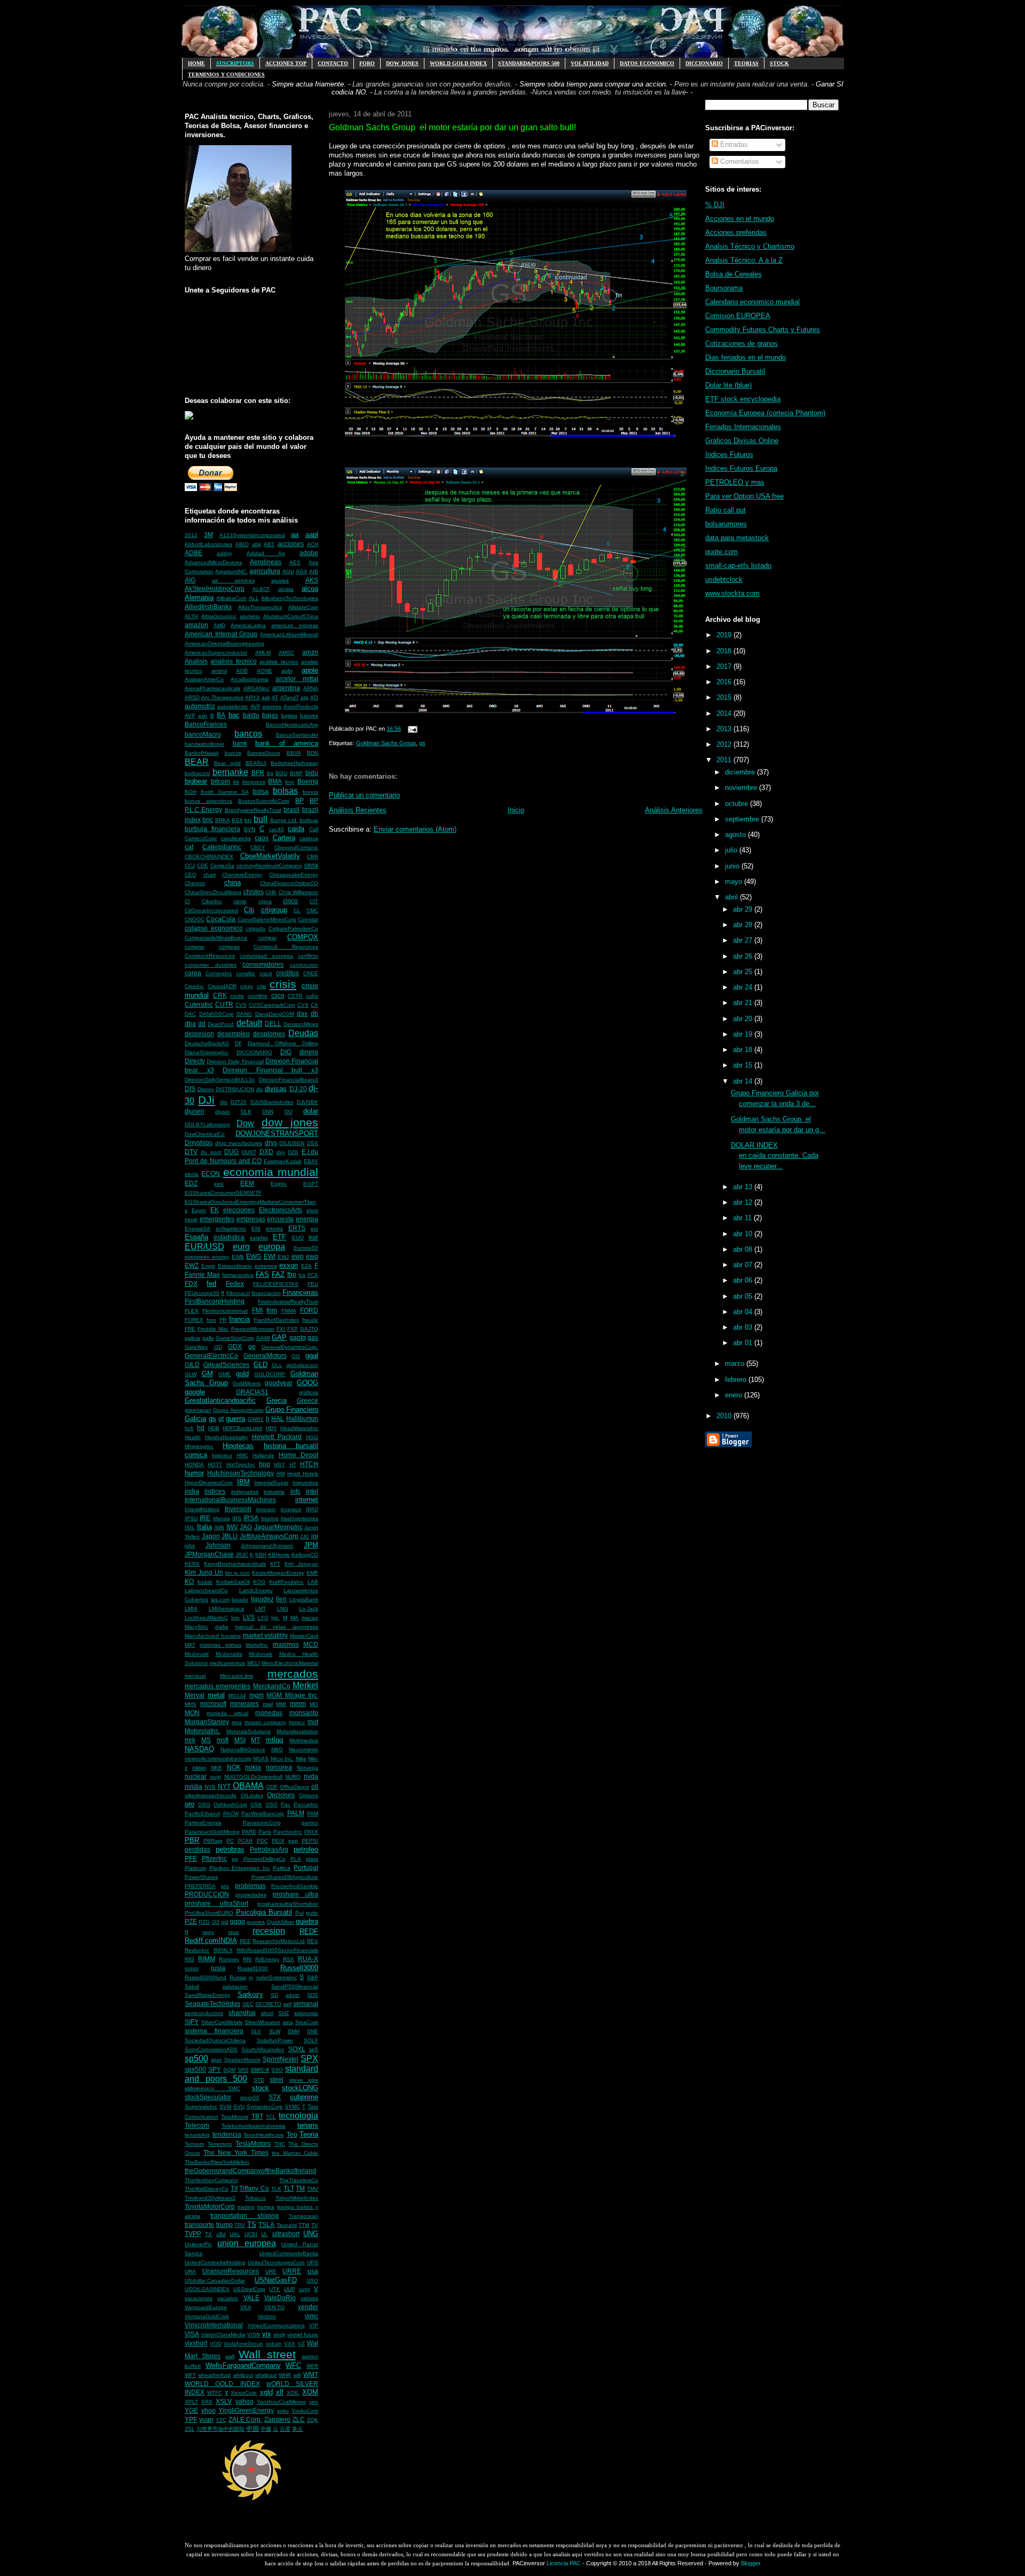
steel (277, 2079)
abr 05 (744, 1296)
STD (259, 2080)
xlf (280, 2392)
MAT (190, 1645)
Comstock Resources (286, 947)
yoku (283, 2411)
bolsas (285, 791)
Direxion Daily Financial (235, 1061)
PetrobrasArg (269, 1849)
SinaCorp (307, 2022)
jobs (190, 1546)
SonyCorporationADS (211, 2049)
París (265, 1832)
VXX (290, 2344)
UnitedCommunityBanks (289, 2253)
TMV (313, 2189)
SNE (313, 2031)
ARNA (311, 688)
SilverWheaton (262, 2022)
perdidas (198, 1849)
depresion (199, 1034)
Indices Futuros (729, 455)
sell (287, 2004)
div (260, 1089)
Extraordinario (235, 1266)
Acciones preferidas (736, 232)
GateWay (196, 1347)
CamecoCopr (201, 838)
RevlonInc (197, 1950)
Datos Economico (647, 63)
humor (194, 1473)
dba (190, 1024)
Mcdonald (197, 1654)
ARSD (192, 697)
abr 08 (744, 1249)
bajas (270, 715)
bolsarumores (726, 524)
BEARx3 (256, 763)
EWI (270, 1256)
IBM (243, 1482)
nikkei (199, 1768)
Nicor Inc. (282, 1759)
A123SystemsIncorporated (252, 535)
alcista (286, 589)
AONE (265, 671)
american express (295, 625)
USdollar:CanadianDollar (215, 2281)
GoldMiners (247, 1383)
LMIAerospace (227, 1609)
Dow (245, 1123)
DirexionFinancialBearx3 (289, 1080)
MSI (240, 1740)
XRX (207, 2402)
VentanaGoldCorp (207, 2316)
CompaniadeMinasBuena (216, 938)
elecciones (239, 1210)
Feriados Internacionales (743, 427)
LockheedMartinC (206, 1618)
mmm (298, 1704)
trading (246, 2207)
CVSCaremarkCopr (272, 1005)
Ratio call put (726, 510)
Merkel (305, 1685)
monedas (269, 1713)
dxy (281, 1152)
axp (203, 716)
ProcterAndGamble (295, 1886)
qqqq (238, 1921)
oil (315, 1786)
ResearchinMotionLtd (279, 1941)
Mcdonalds (229, 1654)
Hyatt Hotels (303, 1473)
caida (296, 829)
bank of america (287, 743)
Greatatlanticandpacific (220, 1400)
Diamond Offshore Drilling (283, 1043)
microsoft (213, 1704)
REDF (309, 1931)
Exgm (208, 1266)
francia (239, 1319)
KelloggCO (305, 1555)
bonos (310, 792)
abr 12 (744, 1202)
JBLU (230, 1536)
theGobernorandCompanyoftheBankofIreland (250, 2171)
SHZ (283, 2013)
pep (293, 1841)
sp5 (314, 2049)
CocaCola (221, 919)
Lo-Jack (309, 1609)
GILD (192, 1365)
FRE (190, 1329)
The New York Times (236, 2152)
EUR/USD (204, 1247)
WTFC (215, 2393)
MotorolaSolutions (249, 1731)
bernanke (230, 772)
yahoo (245, 2401)
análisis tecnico (279, 662)
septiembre (743, 819)
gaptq (298, 1337)
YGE (191, 2410)
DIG (286, 1052)
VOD (216, 2344)
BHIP (296, 773)
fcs (302, 1275)
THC (280, 2144)
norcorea (279, 1767)
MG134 (237, 1696)
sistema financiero (214, 2031)
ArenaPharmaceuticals (212, 688)
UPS (313, 2262)
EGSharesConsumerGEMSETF (223, 1193)
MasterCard (304, 1636)
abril (732, 897)
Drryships (199, 1143)
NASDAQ (199, 1749)
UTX (274, 2289)
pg (235, 1859)
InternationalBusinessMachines (230, 1500)
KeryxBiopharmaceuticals (235, 1564)
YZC (221, 2420)
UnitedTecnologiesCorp (276, 2262)
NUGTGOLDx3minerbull (253, 1777)
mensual (195, 1676)
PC (230, 1841)
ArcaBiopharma (250, 679)
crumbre (258, 996)
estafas (259, 1238)
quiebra (307, 1921)
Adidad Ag (266, 553)
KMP (312, 1573)
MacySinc (196, 1627)
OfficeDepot (294, 1787)
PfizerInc (214, 1858)
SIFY (192, 2022)
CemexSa (222, 866)
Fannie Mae (202, 1274)
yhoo (208, 2410)
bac (234, 715)
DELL (273, 1024)
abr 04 (744, 1312)
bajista (289, 716)
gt (221, 1419)
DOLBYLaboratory (207, 1124)
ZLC (299, 2419)
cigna (265, 901)
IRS (237, 1518)
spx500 (195, 2069)
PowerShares (201, 1877)
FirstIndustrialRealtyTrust (288, 1302)
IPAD (312, 1509)
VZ (301, 2344)
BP (299, 800)
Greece (307, 1400)
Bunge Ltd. (284, 820)
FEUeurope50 (202, 1293)
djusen (195, 1111)
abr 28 (744, 925)
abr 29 (744, 909)
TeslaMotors (253, 2143)
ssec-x (260, 2069)
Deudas (303, 1033)
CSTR (295, 996)
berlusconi (197, 773)
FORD (309, 1310)
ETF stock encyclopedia (743, 399)
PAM (313, 1814)
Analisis (196, 661)
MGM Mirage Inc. (292, 1695)
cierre (240, 901)
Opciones (281, 1795)
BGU (281, 773)
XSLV (224, 2401)
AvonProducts (301, 706)
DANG (244, 1014)
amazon (196, 625)
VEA (246, 2307)
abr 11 (743, 1218)
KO (189, 1581)
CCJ (190, 866)
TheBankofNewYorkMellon (217, 2162)
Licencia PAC (564, 2563)
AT (275, 697)
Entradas (733, 144)
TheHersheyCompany (211, 2180)
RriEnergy (267, 1959)
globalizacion (302, 1365)
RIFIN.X (223, 1950)
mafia (222, 1627)
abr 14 (744, 1081)
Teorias (746, 63)
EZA (306, 1266)
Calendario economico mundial (752, 302)
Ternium (194, 2144)
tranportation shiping (245, 2215)
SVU (239, 2107)
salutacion (235, 1986)
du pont (211, 1152)
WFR (312, 2366)
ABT (269, 544)
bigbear (196, 781)
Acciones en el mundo (740, 219)
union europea (247, 2243)
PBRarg (213, 1841)
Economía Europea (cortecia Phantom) (765, 413)
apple (310, 670)
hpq (265, 1464)
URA (190, 2271)
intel (312, 1491)
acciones (291, 544)
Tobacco (255, 2198)
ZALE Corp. (246, 2419)
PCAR (245, 1841)
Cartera (284, 838)
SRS (243, 2070)
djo (224, 1102)
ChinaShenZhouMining (213, 892)
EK (215, 1210)
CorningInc (219, 973)
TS (252, 2225)
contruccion (304, 965)
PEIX (278, 1841)
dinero (309, 1052)
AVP (190, 716)
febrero (737, 1380)
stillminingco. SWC (212, 2088)
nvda (311, 1776)
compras (229, 947)
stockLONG (300, 2088)
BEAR (197, 762)
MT (255, 1740)
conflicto (308, 956)
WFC (293, 2365)
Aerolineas (266, 562)
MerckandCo (272, 1686)
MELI (254, 1663)
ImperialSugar (271, 1483)
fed (211, 1283)
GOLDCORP (270, 1374)
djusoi (222, 1112)
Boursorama (724, 288)
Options (309, 1795)
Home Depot (298, 1455)
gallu (208, 1338)
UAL (235, 2234)
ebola (192, 1174)
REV (313, 1941)
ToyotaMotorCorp (210, 2206)
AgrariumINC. (231, 571)
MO (314, 1704)
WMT (311, 2374)
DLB (246, 1112)
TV (315, 2225)
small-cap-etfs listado (738, 566)
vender (308, 2307)
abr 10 (744, 1234)
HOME (196, 63)
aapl (312, 535)
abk (257, 544)
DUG (231, 1152)
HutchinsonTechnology (241, 1473)
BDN (313, 753)
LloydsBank (304, 1599)
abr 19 (744, 1034)
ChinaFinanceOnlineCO (289, 883)
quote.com (722, 552)
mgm (257, 1695)
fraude (310, 1320)
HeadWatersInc (299, 1428)
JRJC (242, 1555)
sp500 (196, 2059)
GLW (191, 1374)
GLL (277, 1365)
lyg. (275, 1618)
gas (313, 1337)
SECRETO (268, 2004)
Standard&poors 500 (529, 63)
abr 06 (744, 1280)
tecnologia (298, 2116)
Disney (206, 1089)
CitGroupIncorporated (211, 910)
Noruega (307, 1768)
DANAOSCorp (216, 1014)
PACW (231, 1814)
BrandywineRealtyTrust (253, 810)
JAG (246, 1527)
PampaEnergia (203, 1823)
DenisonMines (301, 1024)
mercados (293, 1674)
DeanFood (221, 1024)
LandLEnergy (256, 1590)
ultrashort (286, 2234)
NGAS (261, 1759)
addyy (224, 553)
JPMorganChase (209, 1554)
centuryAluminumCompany (269, 866)
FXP (293, 1329)
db (314, 1013)
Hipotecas (238, 1446)
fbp (292, 1274)
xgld (266, 2392)
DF (238, 1043)
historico (222, 1455)
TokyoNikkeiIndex (297, 2198)
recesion (269, 1931)
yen (314, 2402)
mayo (735, 882)
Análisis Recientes (358, 810)
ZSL (190, 2429)
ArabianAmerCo (204, 679)
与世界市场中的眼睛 (220, 2429)
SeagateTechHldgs (212, 2004)
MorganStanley (207, 1722)
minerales (245, 1704)
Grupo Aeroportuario (238, 1410)
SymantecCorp (265, 2107)
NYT (224, 1786)
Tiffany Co (254, 2188)
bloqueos (254, 782)
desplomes (269, 1034)
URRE (292, 2271)
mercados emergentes (218, 1686)
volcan (274, 2344)
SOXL (297, 2049)
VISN (254, 2334)
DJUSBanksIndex (272, 1102)
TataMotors (235, 2117)
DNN (268, 1112)
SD (274, 1995)
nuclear (196, 1776)
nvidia (194, 1786)
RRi (247, 1959)
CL (297, 910)
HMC (242, 1455)
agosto (736, 835)
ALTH (191, 616)
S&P (313, 1977)
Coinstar (308, 919)
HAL (278, 1419)
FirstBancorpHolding (215, 1301)
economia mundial (271, 1172)
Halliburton (302, 1419)
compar (267, 938)
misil (268, 1704)
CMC (312, 910)
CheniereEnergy (242, 875)
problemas (250, 1886)
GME (224, 1374)
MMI (281, 1704)
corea (193, 973)
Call (314, 829)
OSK (256, 1804)
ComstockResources (210, 956)
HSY (279, 1464)
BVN (250, 829)
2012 (191, 535)
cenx (311, 865)
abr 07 (744, 1265)
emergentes (217, 1219)
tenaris (308, 2125)
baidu (251, 715)
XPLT (191, 2402)
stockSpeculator (208, 2097)
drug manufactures (239, 1143)
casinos (309, 838)
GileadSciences (226, 1365)
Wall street (267, 2354)
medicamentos (227, 1663)
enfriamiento (231, 1228)
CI (187, 901)
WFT (190, 2375)
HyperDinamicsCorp (209, 1483)
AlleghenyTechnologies (290, 598)
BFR (258, 773)
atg (305, 697)
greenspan (198, 1410)
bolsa (261, 791)
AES (295, 562)
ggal (312, 1356)
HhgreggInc (199, 1446)
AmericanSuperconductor (216, 653)
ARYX (253, 697)
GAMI (263, 1338)
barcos (233, 753)
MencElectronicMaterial (290, 1663)
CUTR (224, 1004)
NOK (234, 1767)
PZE (191, 1921)
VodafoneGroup (243, 2344)
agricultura (265, 571)
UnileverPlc (198, 2244)
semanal (306, 2004)
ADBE (194, 553)
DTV (191, 1152)
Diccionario (704, 63)
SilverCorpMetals (222, 2022)
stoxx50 (250, 2097)
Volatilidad (590, 63)
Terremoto (220, 2144)
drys (271, 1143)
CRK (220, 995)
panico (310, 1823)
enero (735, 1395)
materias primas (220, 1645)
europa (272, 1247)
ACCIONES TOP (286, 63)
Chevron (195, 883)
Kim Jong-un (301, 1564)
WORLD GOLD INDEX (458, 63)
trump (224, 2225)
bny (290, 782)
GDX (235, 1346)
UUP (290, 2289)
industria (274, 1492)
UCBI (251, 2234)
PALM (296, 1813)
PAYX (311, 1832)
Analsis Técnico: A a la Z (744, 260)
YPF (191, 2419)
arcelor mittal (297, 679)
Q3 (216, 1922)
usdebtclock (724, 579)
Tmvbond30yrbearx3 (210, 2198)
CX (314, 1005)
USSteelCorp (249, 2289)
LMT (261, 1609)
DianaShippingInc (207, 1052)
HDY (271, 1428)
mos (237, 1722)
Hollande (263, 1455)
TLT (289, 2188)
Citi (249, 910)
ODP (272, 1787)
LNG (283, 1609)
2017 (725, 666)
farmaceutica (238, 1275)
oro (190, 1804)
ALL (254, 598)
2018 (725, 651)
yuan (206, 2419)
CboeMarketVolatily (270, 856)
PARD (249, 1832)
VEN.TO (274, 2307)
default (249, 1023)
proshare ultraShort (216, 1903)
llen (281, 1599)
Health (193, 1437)
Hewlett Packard (277, 1437)
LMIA (191, 1609)
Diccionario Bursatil (735, 371)
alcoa (310, 588)
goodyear (279, 1383)
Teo (292, 2134)
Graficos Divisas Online (742, 441)
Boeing (308, 781)
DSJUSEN (292, 1143)
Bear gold (228, 763)
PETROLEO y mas (735, 482)
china (232, 883)
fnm (272, 1310)
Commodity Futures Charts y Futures (763, 330)
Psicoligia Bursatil (264, 1912)
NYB (210, 1787)
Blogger (751, 2563)
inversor (266, 1509)
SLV (256, 2031)
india (192, 1491)
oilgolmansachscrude (211, 1795)
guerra (235, 1419)
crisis (283, 984)
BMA (275, 781)
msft (223, 1740)
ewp (298, 1256)
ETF (279, 1237)
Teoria (309, 2134)
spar (216, 2060)
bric (208, 820)
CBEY (258, 847)
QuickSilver (281, 1922)
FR (223, 1320)
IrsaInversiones (299, 1518)
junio (733, 866)
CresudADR (222, 986)
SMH (294, 2031)
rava (233, 1932)
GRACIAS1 (252, 1392)
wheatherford (214, 2375)
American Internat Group (221, 634)
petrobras (230, 1849)
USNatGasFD (276, 2280)
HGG (312, 1437)
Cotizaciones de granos (742, 343)
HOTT (215, 1464)
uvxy (305, 2289)
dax (302, 1013)
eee (219, 1184)
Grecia (277, 1400)
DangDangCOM (275, 1014)
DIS (190, 1089)
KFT (275, 1564)
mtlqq (274, 1740)
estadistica (229, 1237)
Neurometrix (303, 1749)
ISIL (190, 1527)
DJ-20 (298, 1089)
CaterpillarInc (222, 847)
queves (256, 1922)
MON (192, 1713)
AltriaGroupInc (219, 616)
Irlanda (222, 1518)
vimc (312, 2316)
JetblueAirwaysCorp (269, 1536)
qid (225, 1922)
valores (309, 2298)
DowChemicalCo (205, 1134)
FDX (191, 1283)
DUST (249, 1152)
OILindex (252, 1795)
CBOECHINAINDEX (209, 856)
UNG (311, 2234)
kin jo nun (238, 1573)
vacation (228, 2298)
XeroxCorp (244, 2393)
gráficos (309, 1392)
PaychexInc (288, 1832)
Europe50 (306, 1248)
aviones (272, 706)
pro (225, 1886)
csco (278, 995)
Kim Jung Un (204, 1572)
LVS (249, 1617)
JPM (311, 1545)
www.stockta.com (732, 593)
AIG (190, 580)
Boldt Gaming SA (225, 792)
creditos (287, 973)
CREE (311, 973)
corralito (246, 973)
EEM (247, 1183)
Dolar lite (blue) (728, 385)
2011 (725, 760)
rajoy (208, 1932)
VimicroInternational (214, 2325)
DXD (266, 1152)
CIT (314, 901)
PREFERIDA (200, 1886)
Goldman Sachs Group (386, 743)
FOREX (194, 1320)
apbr (287, 671)
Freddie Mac (213, 1329)
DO (289, 1112)
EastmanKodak (283, 1161)
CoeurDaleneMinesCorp (267, 919)
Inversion (238, 1509)
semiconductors (204, 2013)
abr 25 (744, 972)
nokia (253, 1767)
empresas (251, 1219)
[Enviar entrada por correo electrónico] (411, 729)
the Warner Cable (295, 2153)
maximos (286, 1644)
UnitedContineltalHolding (215, 2262)
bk (236, 782)
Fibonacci (238, 1293)
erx (314, 1228)
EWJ (283, 1257)
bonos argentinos (208, 801)
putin (312, 1913)
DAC (190, 1014)
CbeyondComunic (296, 847)
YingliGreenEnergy (246, 2410)
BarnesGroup (264, 753)
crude (237, 996)
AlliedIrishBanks (208, 607)
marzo (736, 1364)
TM (300, 2188)
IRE (205, 1518)
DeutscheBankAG (207, 1043)
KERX (192, 1564)
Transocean (303, 2216)
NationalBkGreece (243, 1749)
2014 (725, 713)
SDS (313, 1995)
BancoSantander (297, 735)
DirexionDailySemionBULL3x (220, 1080)
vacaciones (199, 2298)
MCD (311, 1644)
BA (221, 715)
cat (189, 847)
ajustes (280, 580)
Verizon (267, 2316)
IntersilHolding (202, 1509)
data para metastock (737, 538)
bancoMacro (203, 734)
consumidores (263, 964)
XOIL (293, 2393)
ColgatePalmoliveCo (293, 929)
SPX (309, 2059)
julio (732, 850)
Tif (234, 2188)
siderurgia (306, 2013)
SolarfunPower (275, 2040)
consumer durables (211, 965)
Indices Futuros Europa (741, 468)
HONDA (194, 1464)
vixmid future (303, 2334)
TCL (271, 2117)
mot (313, 1722)
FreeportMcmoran (253, 1329)
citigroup (274, 910)
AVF (255, 706)
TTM (304, 2225)
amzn (310, 652)
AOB (242, 671)
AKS (312, 580)
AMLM (263, 653)
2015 (725, 697)
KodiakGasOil (233, 1582)
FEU (313, 1284)
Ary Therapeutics (222, 697)
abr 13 (744, 1187)
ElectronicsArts (281, 1210)
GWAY (256, 1419)
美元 (297, 2429)
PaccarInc (306, 1804)
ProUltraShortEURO (209, 1913)
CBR (313, 856)
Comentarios (739, 161)
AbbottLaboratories (208, 544)
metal (216, 1695)
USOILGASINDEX (207, 2289)
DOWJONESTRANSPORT (277, 1133)
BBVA (294, 753)
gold (242, 1374)
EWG (254, 1256)
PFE (191, 1858)
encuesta (280, 1219)
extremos (266, 1266)
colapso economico (214, 928)
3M (208, 535)
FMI (257, 1310)
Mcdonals (261, 1654)
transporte (199, 2225)
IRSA (251, 1518)
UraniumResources (231, 2271)
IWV (232, 1527)
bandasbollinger (204, 744)
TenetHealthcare (264, 2135)
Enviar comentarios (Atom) (415, 829)
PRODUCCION (207, 1894)
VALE (251, 2298)
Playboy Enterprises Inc (240, 1868)
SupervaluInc (201, 2107)
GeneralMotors (265, 1356)
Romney (229, 1959)
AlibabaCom (231, 598)
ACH (313, 544)
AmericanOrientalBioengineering (224, 643)
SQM (229, 2070)
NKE (216, 1768)
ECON (211, 1174)
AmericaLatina (248, 625)
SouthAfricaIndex (263, 2049)
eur (313, 1237)
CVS (241, 1005)
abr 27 (744, 940)
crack (266, 973)
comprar (195, 947)
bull (261, 819)
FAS (262, 1274)
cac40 (277, 829)
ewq (312, 1256)
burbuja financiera (212, 829)
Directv (195, 1061)
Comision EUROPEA (738, 316)
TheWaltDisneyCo (207, 2189)
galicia (192, 1338)
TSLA (266, 2225)
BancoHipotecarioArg (292, 725)
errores (274, 1228)
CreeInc (194, 986)
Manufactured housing (213, 1636)
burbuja (309, 820)
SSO (277, 2070)
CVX (303, 1005)
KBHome (279, 1555)
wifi (297, 2375)
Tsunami (287, 2225)
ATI (314, 697)
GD (218, 1347)
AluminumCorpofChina (291, 616)
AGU (288, 571)
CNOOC (195, 919)
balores (309, 716)
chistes (254, 892)
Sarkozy (250, 1994)
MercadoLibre (237, 1676)
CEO (191, 875)
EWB (238, 1257)
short (267, 2013)
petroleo (306, 1849)
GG (296, 1356)
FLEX (192, 1311)
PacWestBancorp (263, 1814)
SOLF (311, 2040)
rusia (218, 1968)
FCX (313, 1275)
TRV (240, 2225)
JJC (305, 1536)
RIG (190, 1959)
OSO (271, 1804)
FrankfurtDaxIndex (276, 1320)
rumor (192, 1968)
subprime (304, 2097)
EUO (298, 1238)
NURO (293, 1777)
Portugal (306, 1867)
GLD (261, 1365)
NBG (277, 1749)
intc (295, 1491)
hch (189, 1428)
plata (312, 1859)
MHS (191, 1704)
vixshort (196, 2343)
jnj (315, 1536)
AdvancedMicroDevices (213, 562)
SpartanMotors (242, 2060)
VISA (192, 2334)
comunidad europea (266, 956)
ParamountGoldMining (212, 1832)
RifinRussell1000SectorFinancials (277, 1950)
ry (251, 1977)
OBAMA (248, 1786)
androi (219, 671)
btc (248, 820)
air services (233, 580)
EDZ (191, 1183)
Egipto (279, 1184)
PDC (262, 1841)
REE (245, 1941)
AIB (314, 571)
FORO (367, 63)
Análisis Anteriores (674, 810)
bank (240, 743)
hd (201, 1428)
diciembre (741, 772)
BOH (191, 792)
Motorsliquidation (297, 1731)
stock (261, 2088)
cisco (290, 901)
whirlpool (266, 2375)
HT (293, 1464)
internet (307, 1500)
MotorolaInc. (203, 1731)
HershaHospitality (226, 1437)
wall (230, 2356)
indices (215, 1491)
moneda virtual (227, 1713)
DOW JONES (402, 63)
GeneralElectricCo (211, 1356)
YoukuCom (305, 2411)
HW (281, 1473)
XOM (310, 2392)
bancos (248, 734)
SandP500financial (295, 1986)
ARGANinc (257, 688)
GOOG (307, 1383)
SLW (275, 2031)
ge (252, 1346)
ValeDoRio (280, 2298)
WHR (285, 2375)
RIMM (207, 1959)
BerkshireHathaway (294, 763)
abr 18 (744, 1050)
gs (212, 1419)
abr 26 (744, 956)
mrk (190, 1740)
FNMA (289, 1311)
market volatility (266, 1635)
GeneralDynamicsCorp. (290, 1347)
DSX (313, 1143)
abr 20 (744, 1019)
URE (271, 2271)
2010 (725, 1416)
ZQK (313, 2420)
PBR (192, 1840)
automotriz (200, 706)
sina (288, 2022)
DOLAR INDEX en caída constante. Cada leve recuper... (775, 1156)
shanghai (242, 2013)
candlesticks (236, 838)
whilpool (243, 2375)
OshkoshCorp (230, 1804)
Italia (204, 1527)
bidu (312, 773)
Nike (301, 1759)
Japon (211, 1536)
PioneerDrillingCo (265, 1859)
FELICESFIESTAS (276, 1284)
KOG (259, 1582)
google (195, 1392)
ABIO (242, 544)
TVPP (193, 2234)
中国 (253, 2428)
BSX (237, 820)
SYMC (292, 2107)
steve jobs (304, 2080)
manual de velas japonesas (277, 1627)
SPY (215, 2069)
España (196, 1237)
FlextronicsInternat (225, 1311)
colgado (255, 929)
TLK (276, 2189)
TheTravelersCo (299, 2180)
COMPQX (303, 937)
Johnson (218, 1545)
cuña (312, 996)
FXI (281, 1329)
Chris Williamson (299, 892)
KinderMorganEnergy (278, 1573)
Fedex (235, 1283)
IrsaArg (270, 1518)
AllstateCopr (303, 607)
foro (211, 1320)
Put (299, 1913)
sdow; (293, 1995)
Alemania (199, 598)
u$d (221, 2234)
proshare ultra (295, 1894)
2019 (725, 635)
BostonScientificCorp (264, 801)
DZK (293, 1152)
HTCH (309, 1464)
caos (262, 838)
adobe (309, 553)
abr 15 (744, 1065)
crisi (261, 986)
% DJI (715, 205)
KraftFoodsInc (286, 1582)
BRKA (223, 820)
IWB (219, 1527)
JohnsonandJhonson (267, 1546)
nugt (215, 1777)
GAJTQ (309, 1329)
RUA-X (308, 1959)
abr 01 (744, 1343)
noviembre (742, 788)
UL (265, 2234)
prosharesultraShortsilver (288, 1904)
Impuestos (305, 1483)
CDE (203, 866)
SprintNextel (281, 2059)
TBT (257, 2116)
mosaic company (266, 1722)
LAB (313, 1582)
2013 (725, 729)
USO (312, 2281)
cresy (247, 986)
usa (313, 2271)
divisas (276, 1089)
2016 (725, 682)
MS (206, 1740)
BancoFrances (206, 724)
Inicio (516, 810)
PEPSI (310, 1841)
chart (210, 875)
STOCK (779, 63)
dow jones (290, 1122)
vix (267, 2334)
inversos (291, 1509)
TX (208, 2234)
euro (241, 1247)
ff (223, 1293)
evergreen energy (207, 1257)
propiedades (251, 1895)
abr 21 (744, 1003)
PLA (296, 1859)
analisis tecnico (233, 661)
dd (202, 1024)
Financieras (300, 1293)
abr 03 (744, 1327)
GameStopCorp (235, 1338)
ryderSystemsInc (277, 1977)
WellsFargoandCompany (243, 2365)
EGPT (311, 1184)
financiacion (266, 1293)
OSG (204, 1804)
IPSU (191, 1518)
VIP (314, 2325)
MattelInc (257, 1645)
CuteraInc (199, 1004)
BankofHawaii (202, 753)
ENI (256, 1228)
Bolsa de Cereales (734, 274)
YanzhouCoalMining (281, 2402)
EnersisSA (198, 1228)
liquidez (262, 1599)
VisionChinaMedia (223, 2334)
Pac (286, 1804)
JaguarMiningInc (278, 1527)
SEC (248, 2004)
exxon (289, 1265)
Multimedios (304, 1740)
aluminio (250, 616)
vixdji (279, 2334)
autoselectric (233, 706)
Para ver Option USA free (744, 496)
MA (294, 1618)
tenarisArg (197, 2135)
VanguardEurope (206, 2307)
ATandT (290, 697)
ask (266, 697)
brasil (291, 809)
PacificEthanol (202, 1814)
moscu (297, 1722)
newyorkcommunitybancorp (218, 1759)
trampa (266, 2207)
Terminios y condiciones (226, 74)
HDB (214, 1428)
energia (307, 1219)
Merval (195, 1695)
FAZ (278, 1274)
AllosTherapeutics (260, 607)
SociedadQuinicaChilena (215, 2040)
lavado (240, 1599)
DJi (206, 1100)
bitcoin (220, 781)
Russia (238, 1977)
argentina (286, 688)
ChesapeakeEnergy (294, 875)
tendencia (227, 2134)
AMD (219, 625)
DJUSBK (307, 1102)
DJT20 (239, 1102)
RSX (289, 1959)
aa (295, 535)
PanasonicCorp (262, 1823)
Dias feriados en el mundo (746, 357)
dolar (311, 1111)
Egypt (199, 1210)
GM (207, 1374)
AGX (302, 571)
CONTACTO (333, 63)
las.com (220, 1599)
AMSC (286, 653)
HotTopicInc (241, 1464)
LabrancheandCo (206, 1590)
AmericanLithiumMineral (289, 634)
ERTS (297, 1228)
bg (270, 773)
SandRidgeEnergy (207, 1995)
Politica (282, 1868)
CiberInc (212, 901)
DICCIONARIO (254, 1052)
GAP (279, 1337)
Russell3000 (299, 1968)
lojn (235, 1618)
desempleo (234, 1034)
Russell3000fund (206, 1977)
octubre (738, 804)
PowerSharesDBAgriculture (285, 1877)
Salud (192, 1986)
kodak (205, 1582)
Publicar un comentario (364, 795)
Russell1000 (253, 1968)
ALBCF (261, 589)
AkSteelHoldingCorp (215, 588)
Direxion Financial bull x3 (270, 1070)
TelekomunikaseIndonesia (254, 2126)
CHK (271, 892)
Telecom (197, 2125)
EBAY (311, 1161)
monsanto (304, 1713)
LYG (263, 1618)
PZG (204, 1922)
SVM (225, 2107)
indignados (245, 1492)
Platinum (195, 1868)
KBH (261, 1555)
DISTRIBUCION (235, 1089)
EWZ (192, 1265)
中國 (266, 2429)
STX (275, 2097)
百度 (285, 2429)
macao (310, 1618)
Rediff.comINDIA (211, 1941)
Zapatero (277, 2419)
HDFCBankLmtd (242, 1428)
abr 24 (744, 987)
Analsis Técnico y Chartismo (750, 246)
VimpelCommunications (276, 2325)
